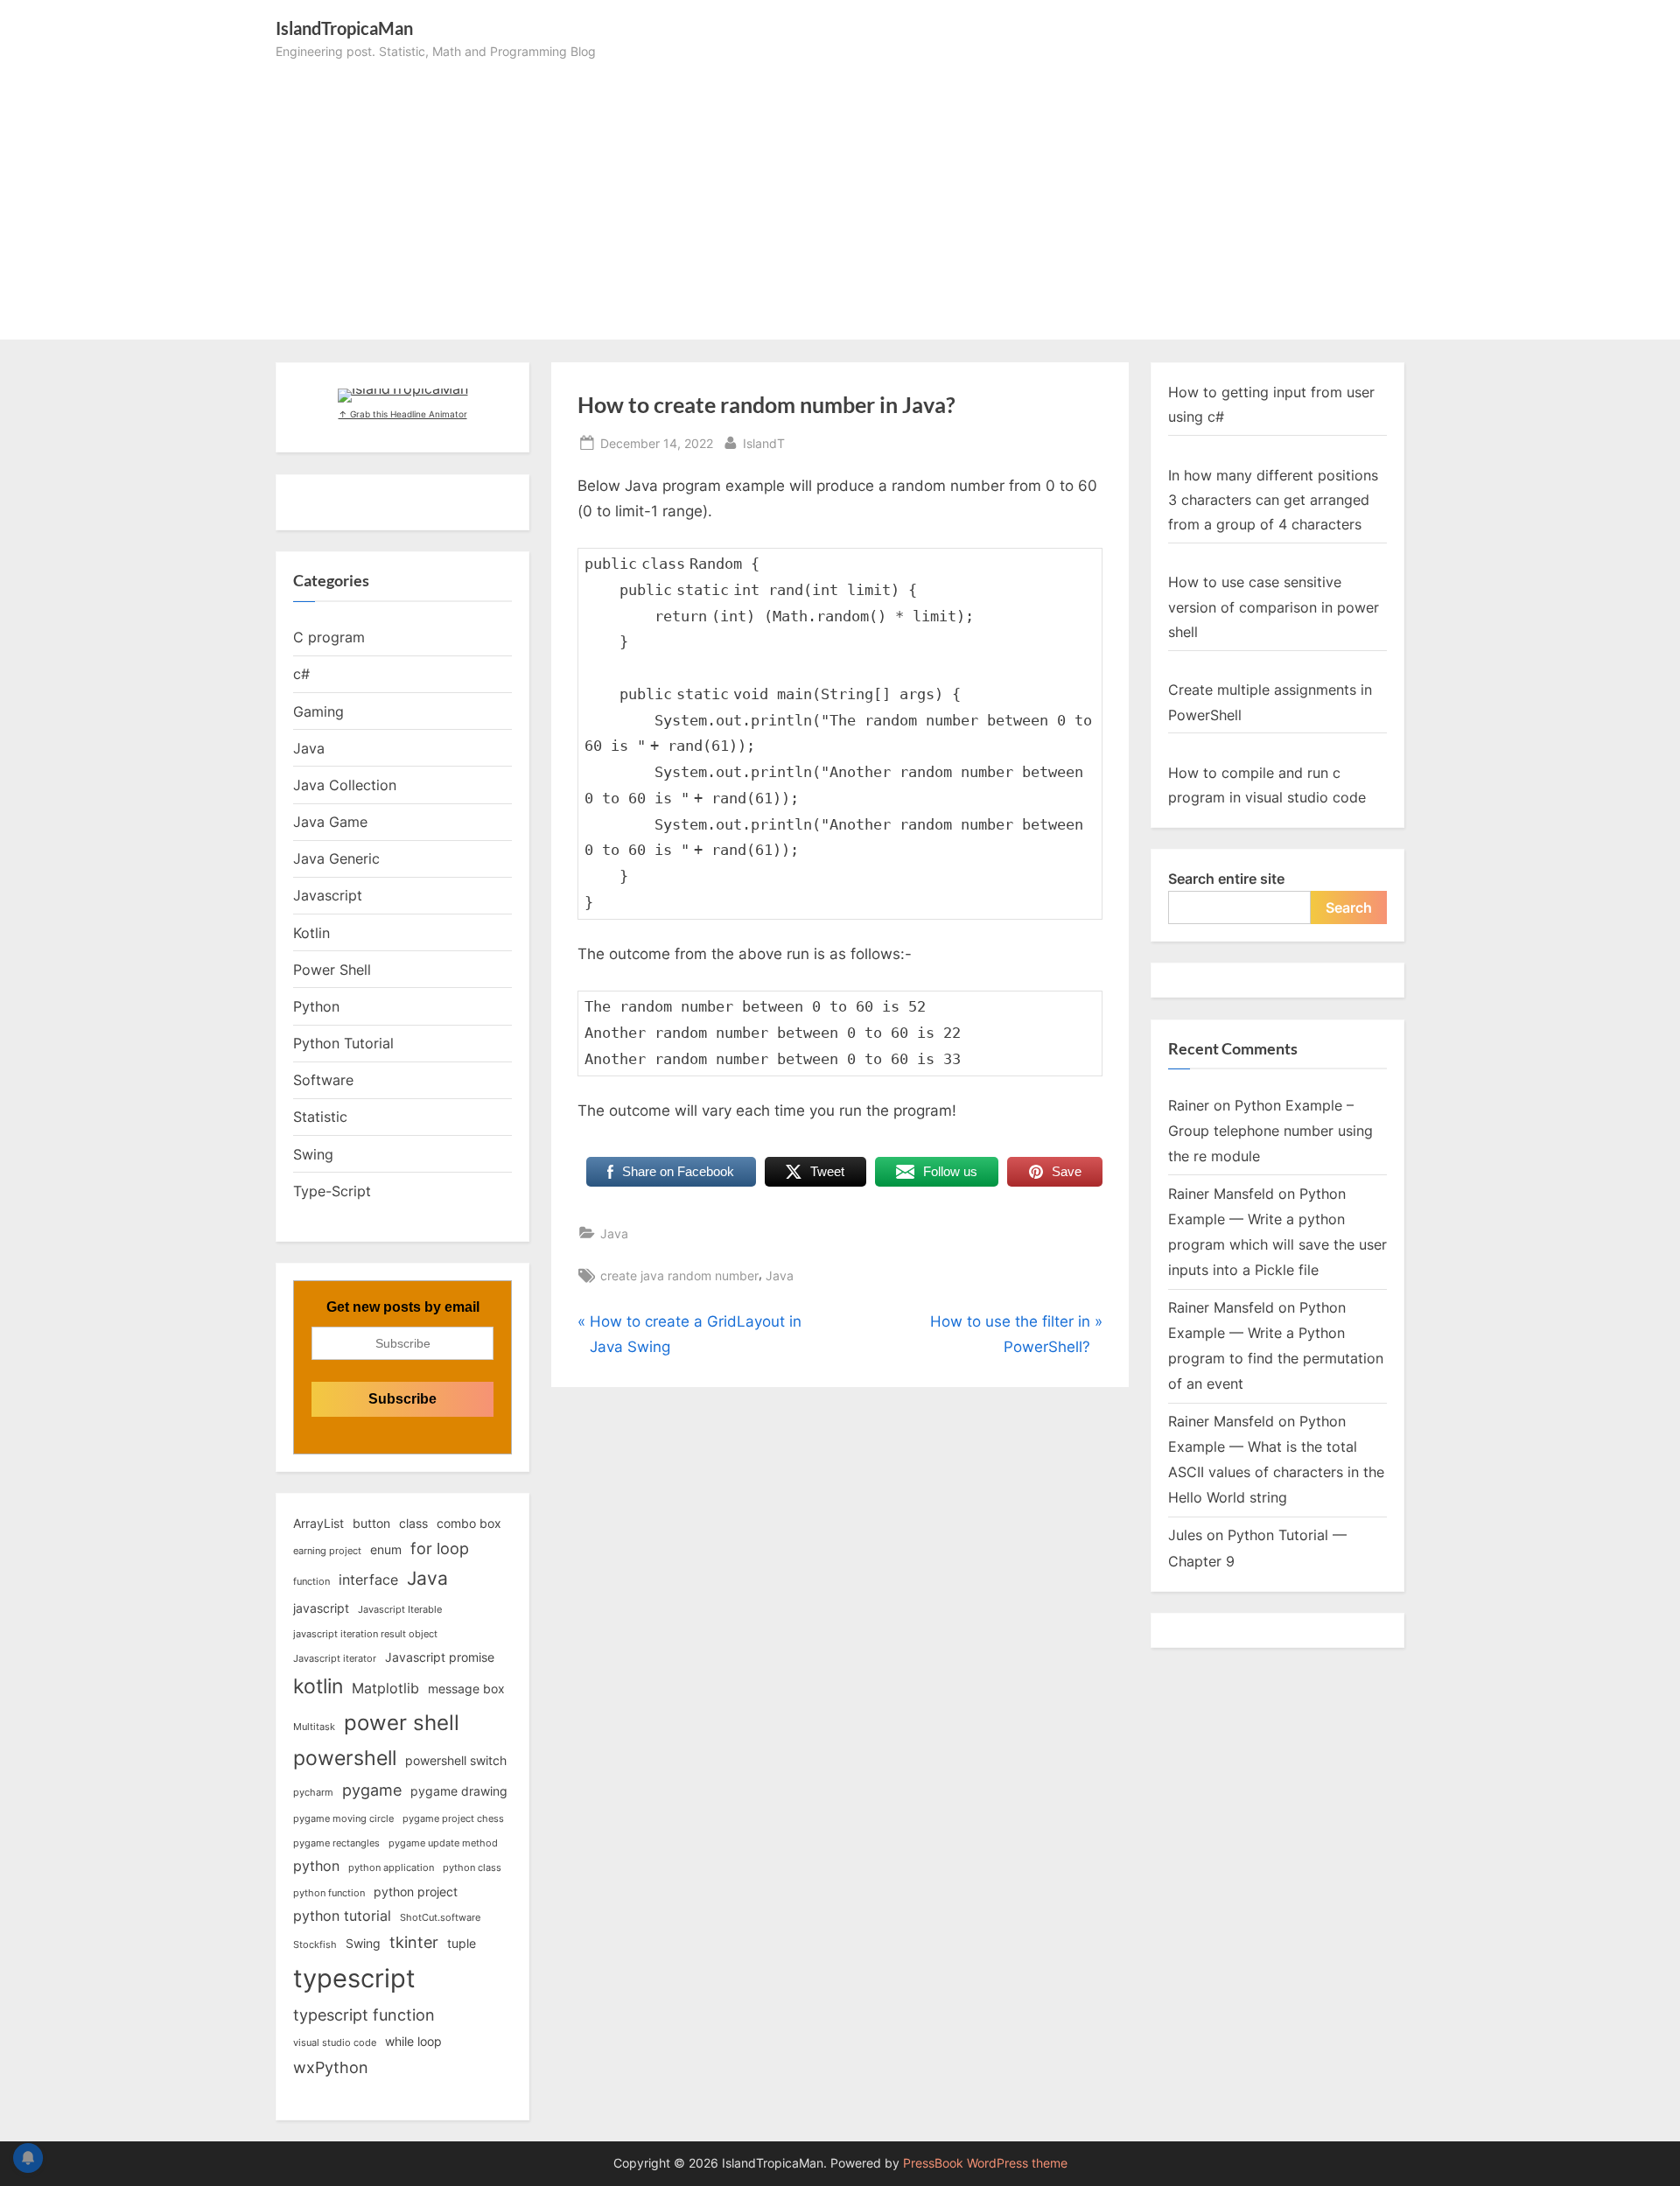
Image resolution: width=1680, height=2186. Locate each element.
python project (416, 1892)
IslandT (764, 443)
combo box (469, 1523)
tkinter (414, 1942)
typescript (354, 1978)
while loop (413, 2041)
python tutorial (342, 1916)
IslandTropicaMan (344, 28)
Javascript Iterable (400, 1610)
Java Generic (336, 858)
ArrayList (318, 1523)
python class (472, 1868)
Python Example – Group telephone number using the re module (1270, 1131)
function (311, 1582)
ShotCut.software (440, 1918)
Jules (1185, 1535)
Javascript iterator (335, 1659)
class (413, 1523)
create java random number (679, 1275)
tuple (462, 1943)
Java (614, 1233)
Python (316, 1006)
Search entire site (1226, 879)
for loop (440, 1548)
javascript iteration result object (365, 1634)
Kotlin (311, 933)
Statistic (320, 1117)
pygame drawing (459, 1791)
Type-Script (332, 1191)
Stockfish (315, 1945)
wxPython (331, 2067)
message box (466, 1689)
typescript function (364, 2014)
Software (323, 1080)
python (316, 1866)
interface (368, 1580)
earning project (327, 1551)
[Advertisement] (840, 193)
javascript (321, 1608)
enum (386, 1549)
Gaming (318, 711)
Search (1349, 907)
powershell (345, 1758)
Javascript (328, 895)
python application (391, 1868)
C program (329, 637)
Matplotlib (385, 1688)
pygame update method (443, 1843)
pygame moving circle (343, 1819)
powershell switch (456, 1760)
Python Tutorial (343, 1043)
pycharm (313, 1793)
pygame (372, 1790)
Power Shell (332, 970)
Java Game (330, 822)
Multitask (314, 1727)
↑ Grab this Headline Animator (403, 414)
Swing (313, 1154)
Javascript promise (440, 1657)
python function (329, 1893)
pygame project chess (453, 1819)
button (371, 1523)
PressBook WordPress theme (985, 2163)
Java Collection (345, 785)
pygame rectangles (336, 1843)
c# (301, 674)
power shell (402, 1722)
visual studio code (335, 2043)
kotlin (318, 1686)
